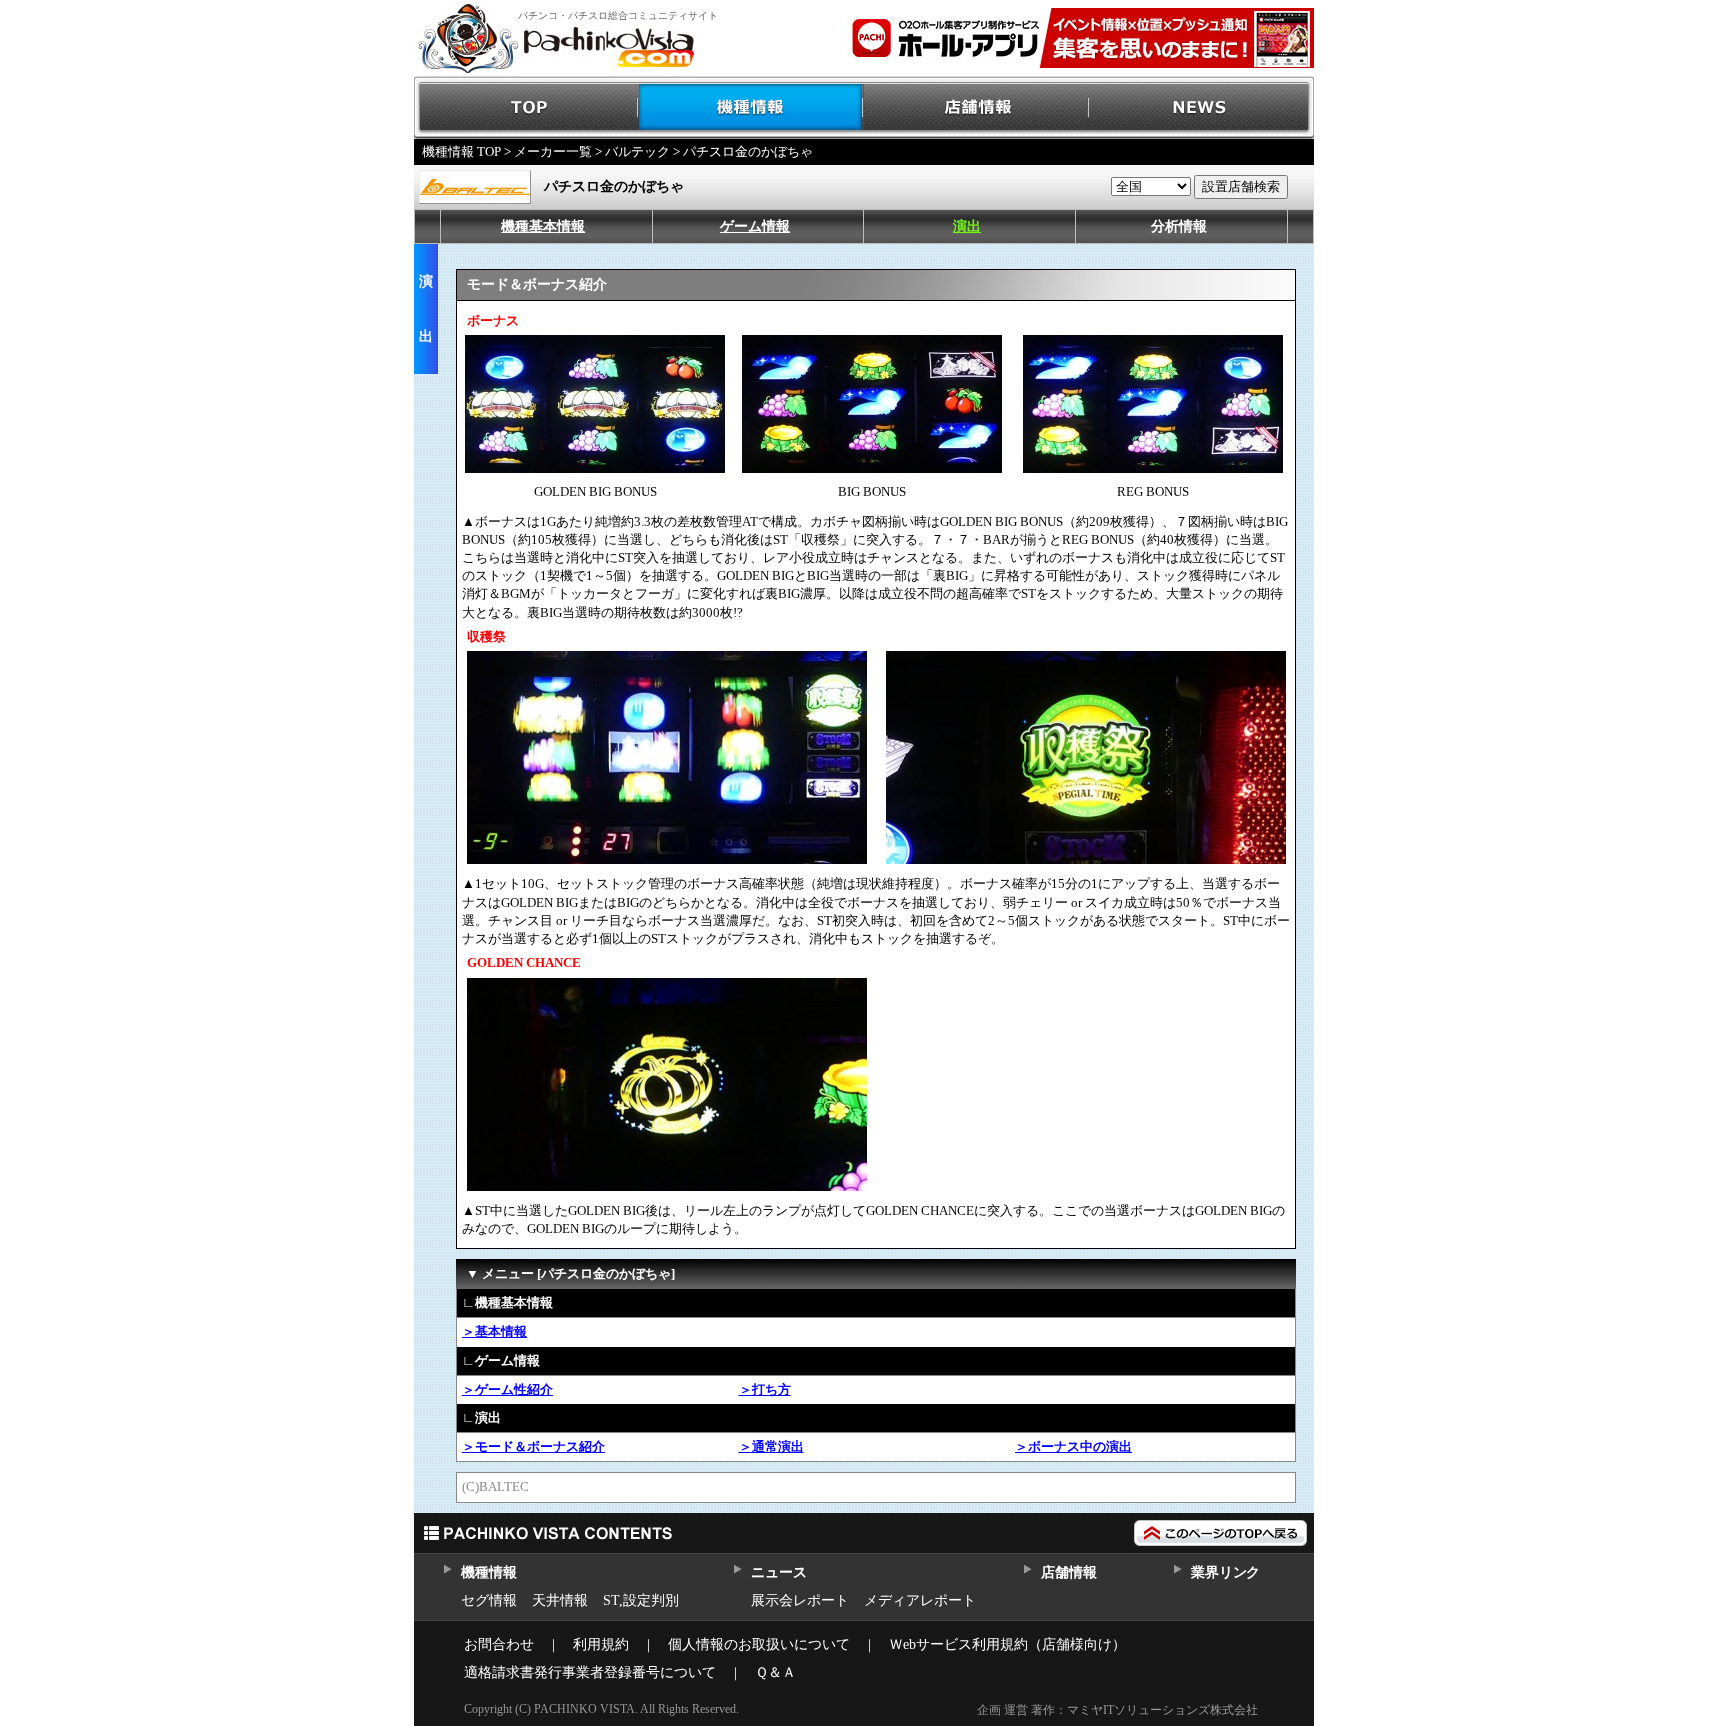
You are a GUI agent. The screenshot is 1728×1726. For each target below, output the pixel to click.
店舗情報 (976, 107)
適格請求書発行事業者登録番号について (590, 1672)
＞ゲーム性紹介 (507, 1389)
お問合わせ (499, 1644)
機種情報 (751, 107)
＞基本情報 (494, 1331)
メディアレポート (920, 1600)
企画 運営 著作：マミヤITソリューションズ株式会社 (1117, 1710)
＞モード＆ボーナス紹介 (533, 1446)
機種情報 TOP (461, 151)
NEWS (1201, 107)
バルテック (637, 151)
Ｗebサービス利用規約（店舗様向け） (1007, 1644)
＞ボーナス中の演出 (1073, 1446)
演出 (967, 226)
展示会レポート (800, 1600)
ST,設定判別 (641, 1600)
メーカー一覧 (553, 151)
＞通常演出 (771, 1446)
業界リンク (1225, 1572)
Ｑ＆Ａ (775, 1672)
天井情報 (560, 1600)
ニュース (778, 1572)
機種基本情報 (543, 226)
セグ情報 (489, 1600)
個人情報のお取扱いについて (759, 1644)
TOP (526, 107)
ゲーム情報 (755, 226)
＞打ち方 (765, 1389)
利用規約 (601, 1644)
